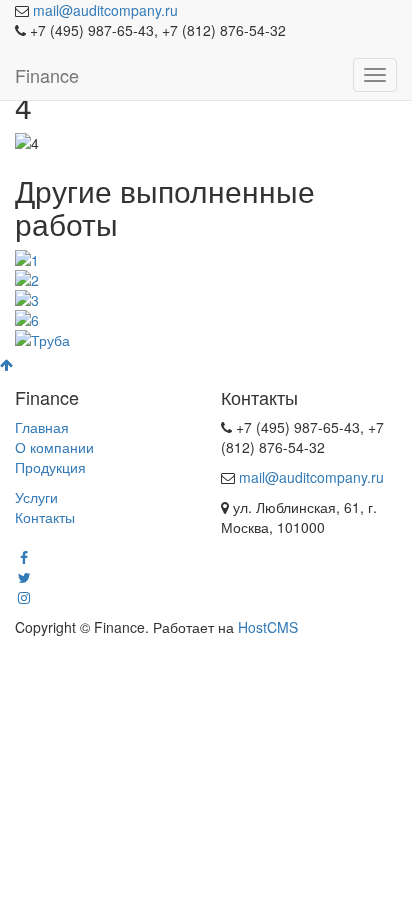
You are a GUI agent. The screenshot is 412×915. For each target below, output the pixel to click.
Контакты (45, 517)
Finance (47, 75)
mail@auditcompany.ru (105, 10)
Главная (42, 427)
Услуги (36, 497)
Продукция (50, 467)
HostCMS (268, 627)
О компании (54, 447)
